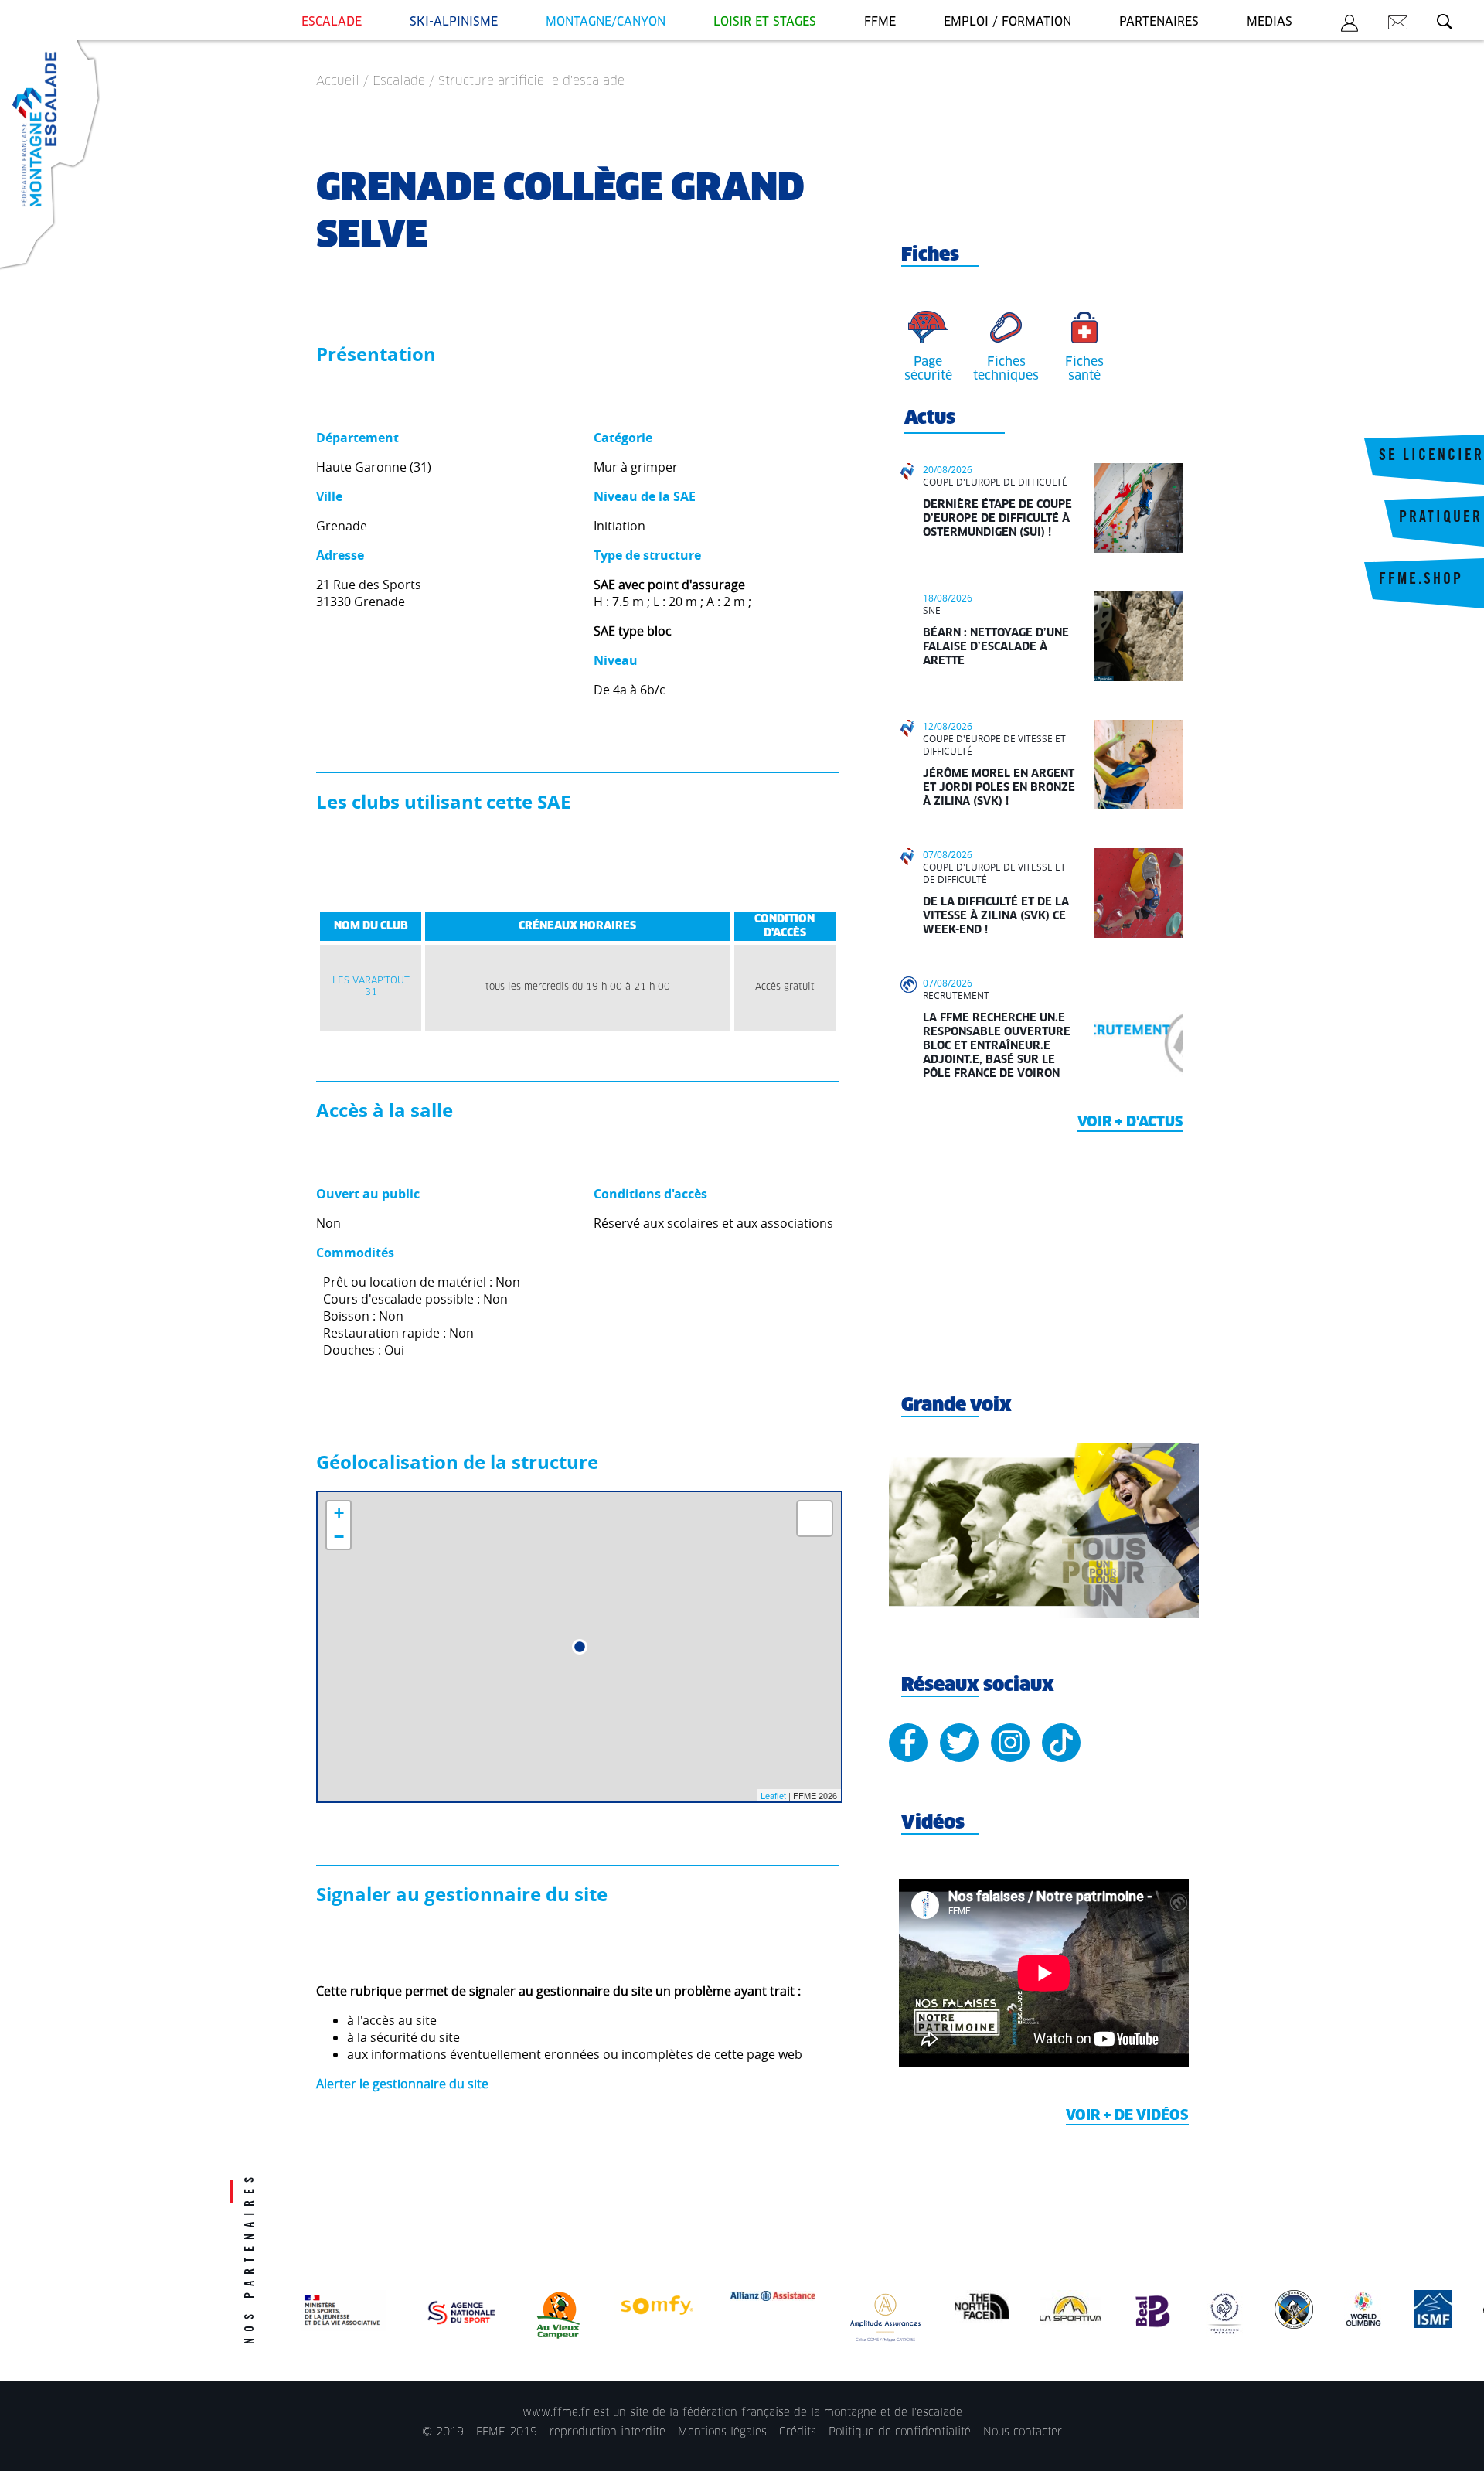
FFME (880, 22)
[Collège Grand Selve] (580, 1647)
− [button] (339, 1537)
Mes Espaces (1350, 26)
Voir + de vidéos (1127, 2116)
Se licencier (1431, 457)
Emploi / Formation (1007, 22)
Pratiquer (1441, 519)
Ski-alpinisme (454, 22)
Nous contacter (1023, 2432)
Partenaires (1159, 22)
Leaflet (773, 1795)
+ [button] (339, 1513)
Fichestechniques (1006, 369)
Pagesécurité (928, 369)
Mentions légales (722, 2432)
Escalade (332, 22)
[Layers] (815, 1518)
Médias (1270, 22)
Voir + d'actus (1130, 1123)
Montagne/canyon (606, 22)
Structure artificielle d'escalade (531, 81)
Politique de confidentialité (900, 2432)
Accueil (338, 81)
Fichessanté (1084, 369)
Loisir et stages (765, 22)
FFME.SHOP (1421, 581)
